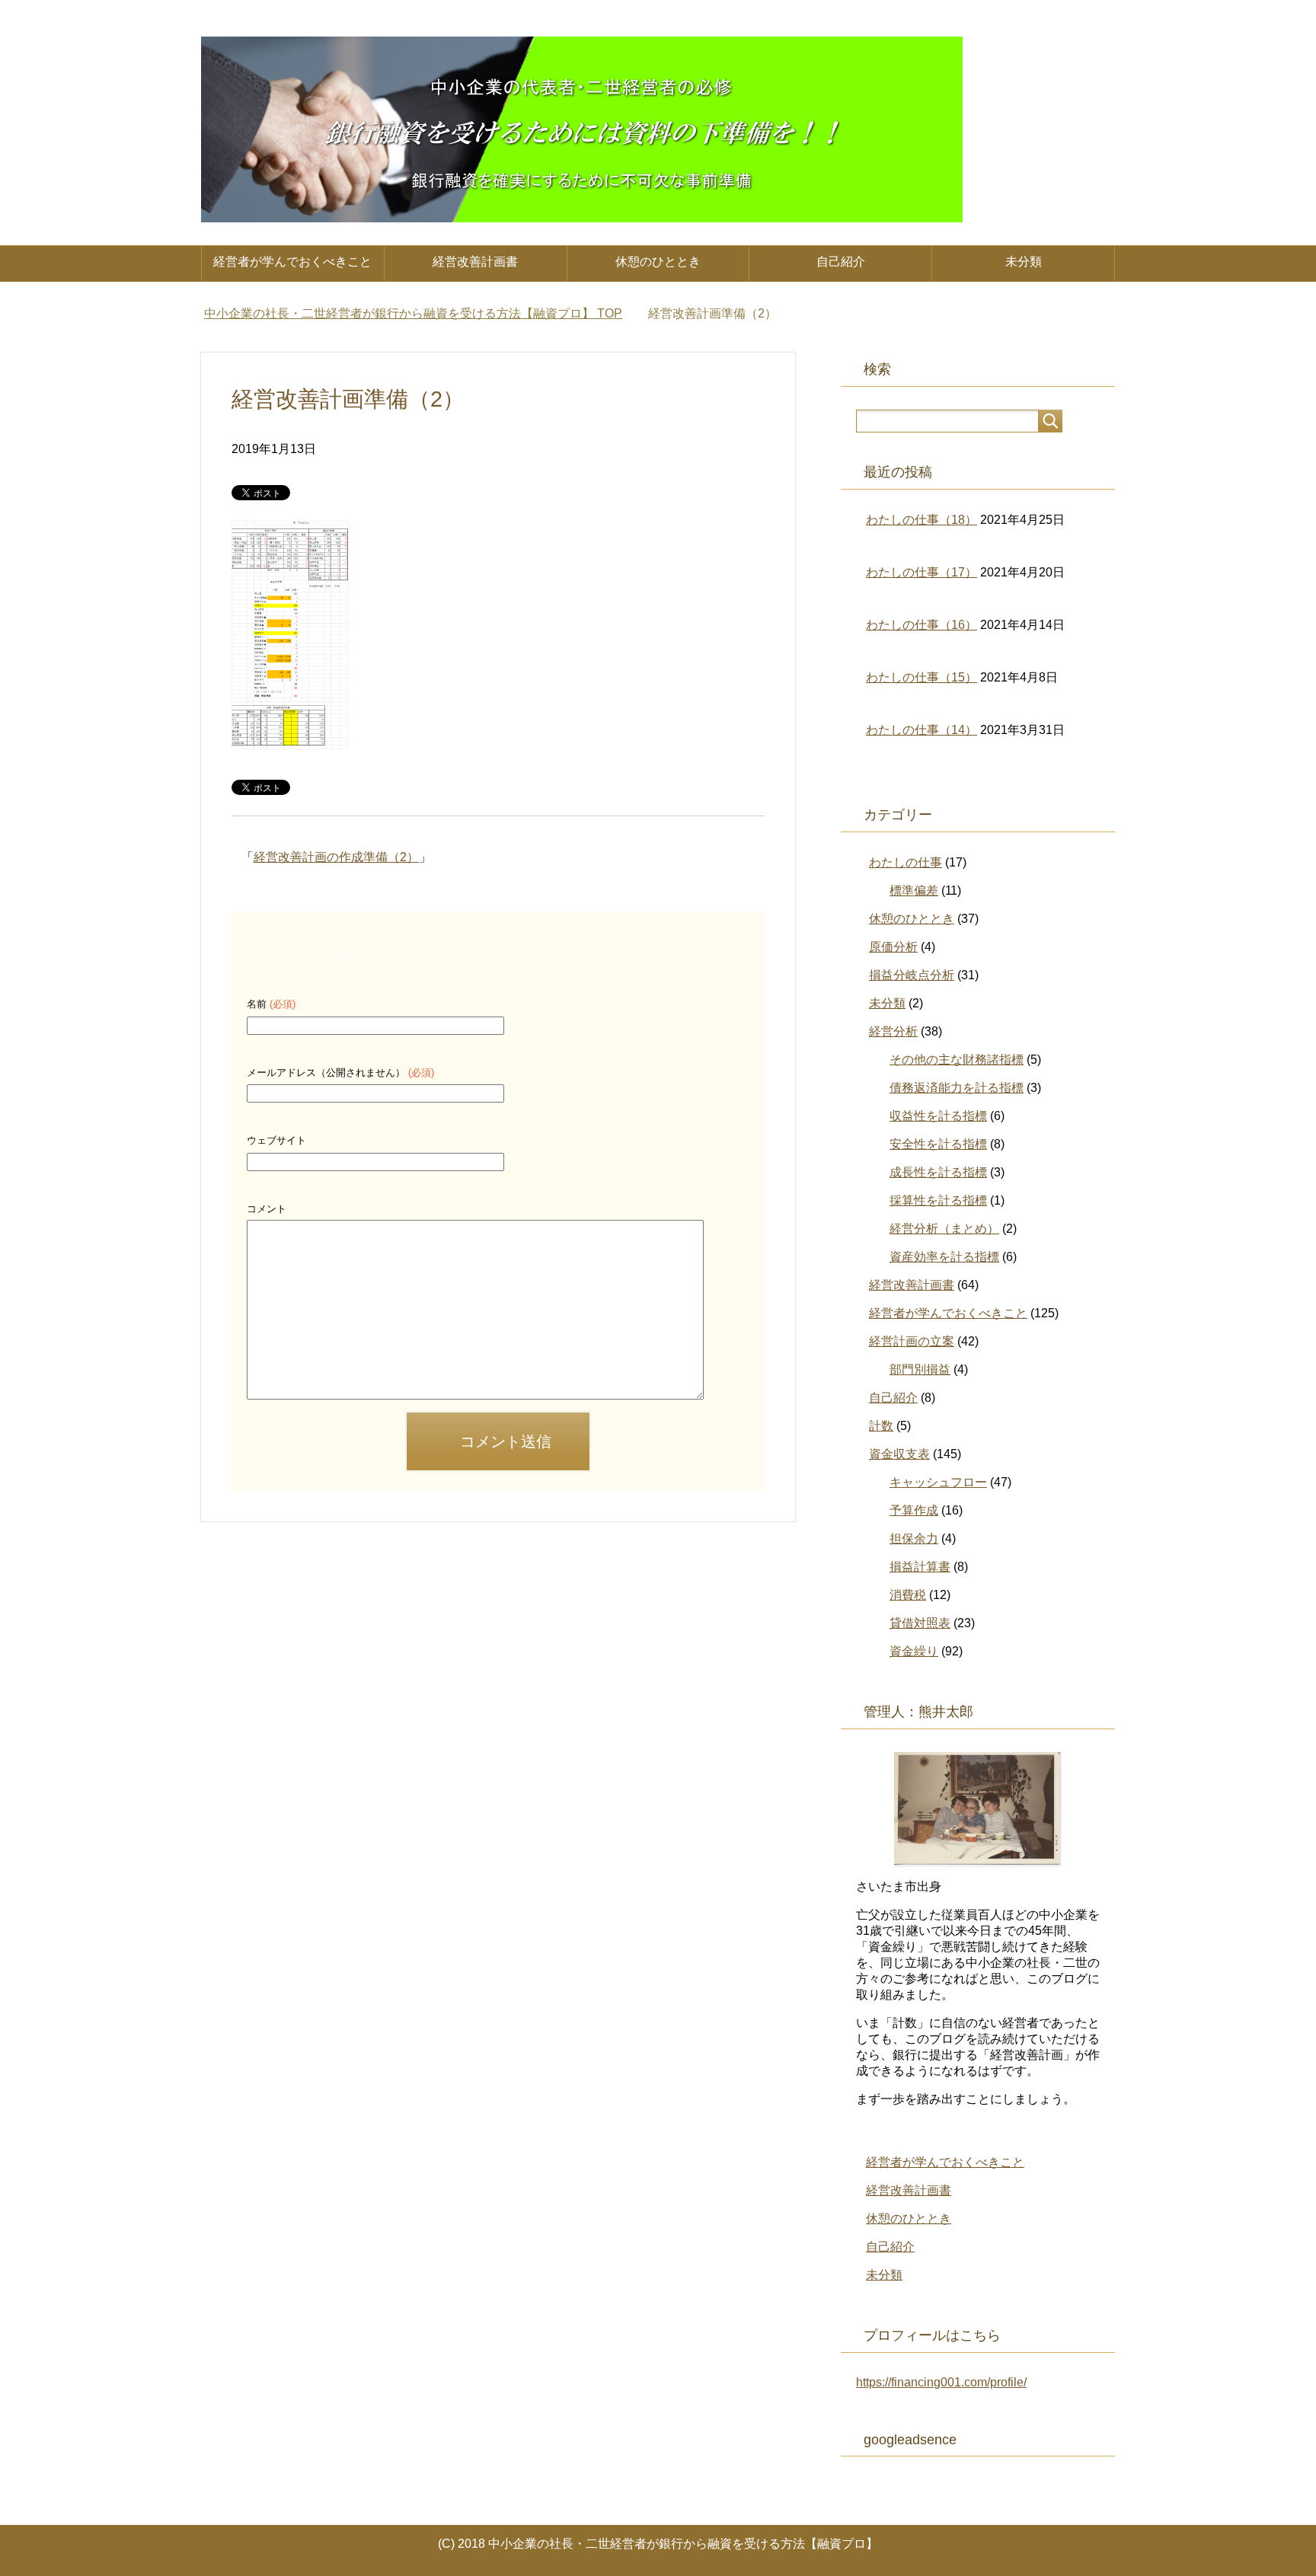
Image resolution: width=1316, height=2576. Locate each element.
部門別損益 (920, 1369)
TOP (413, 313)
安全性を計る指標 (938, 1144)
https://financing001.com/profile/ (941, 2382)
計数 (881, 1426)
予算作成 (914, 1510)
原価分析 (893, 947)
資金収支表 (899, 1454)
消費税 (908, 1595)
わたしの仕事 (906, 862)
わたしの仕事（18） (922, 520)
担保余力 (914, 1539)
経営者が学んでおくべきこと (292, 262)
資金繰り (914, 1651)
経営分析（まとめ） (944, 1229)
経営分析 (893, 1031)
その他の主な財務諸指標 (957, 1060)
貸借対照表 (920, 1623)
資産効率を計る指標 (944, 1257)
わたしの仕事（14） (922, 730)
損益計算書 (920, 1567)
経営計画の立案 (912, 1341)
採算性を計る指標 (938, 1200)
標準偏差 (914, 891)
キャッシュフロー (938, 1482)
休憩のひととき (658, 262)
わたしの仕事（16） (922, 625)
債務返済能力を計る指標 (957, 1088)
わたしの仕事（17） (922, 572)
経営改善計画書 (475, 262)
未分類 (1024, 262)
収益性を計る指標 (938, 1116)
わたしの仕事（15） (922, 677)
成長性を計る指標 (938, 1172)
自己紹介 (841, 262)
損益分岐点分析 (912, 975)
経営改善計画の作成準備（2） (336, 857)
